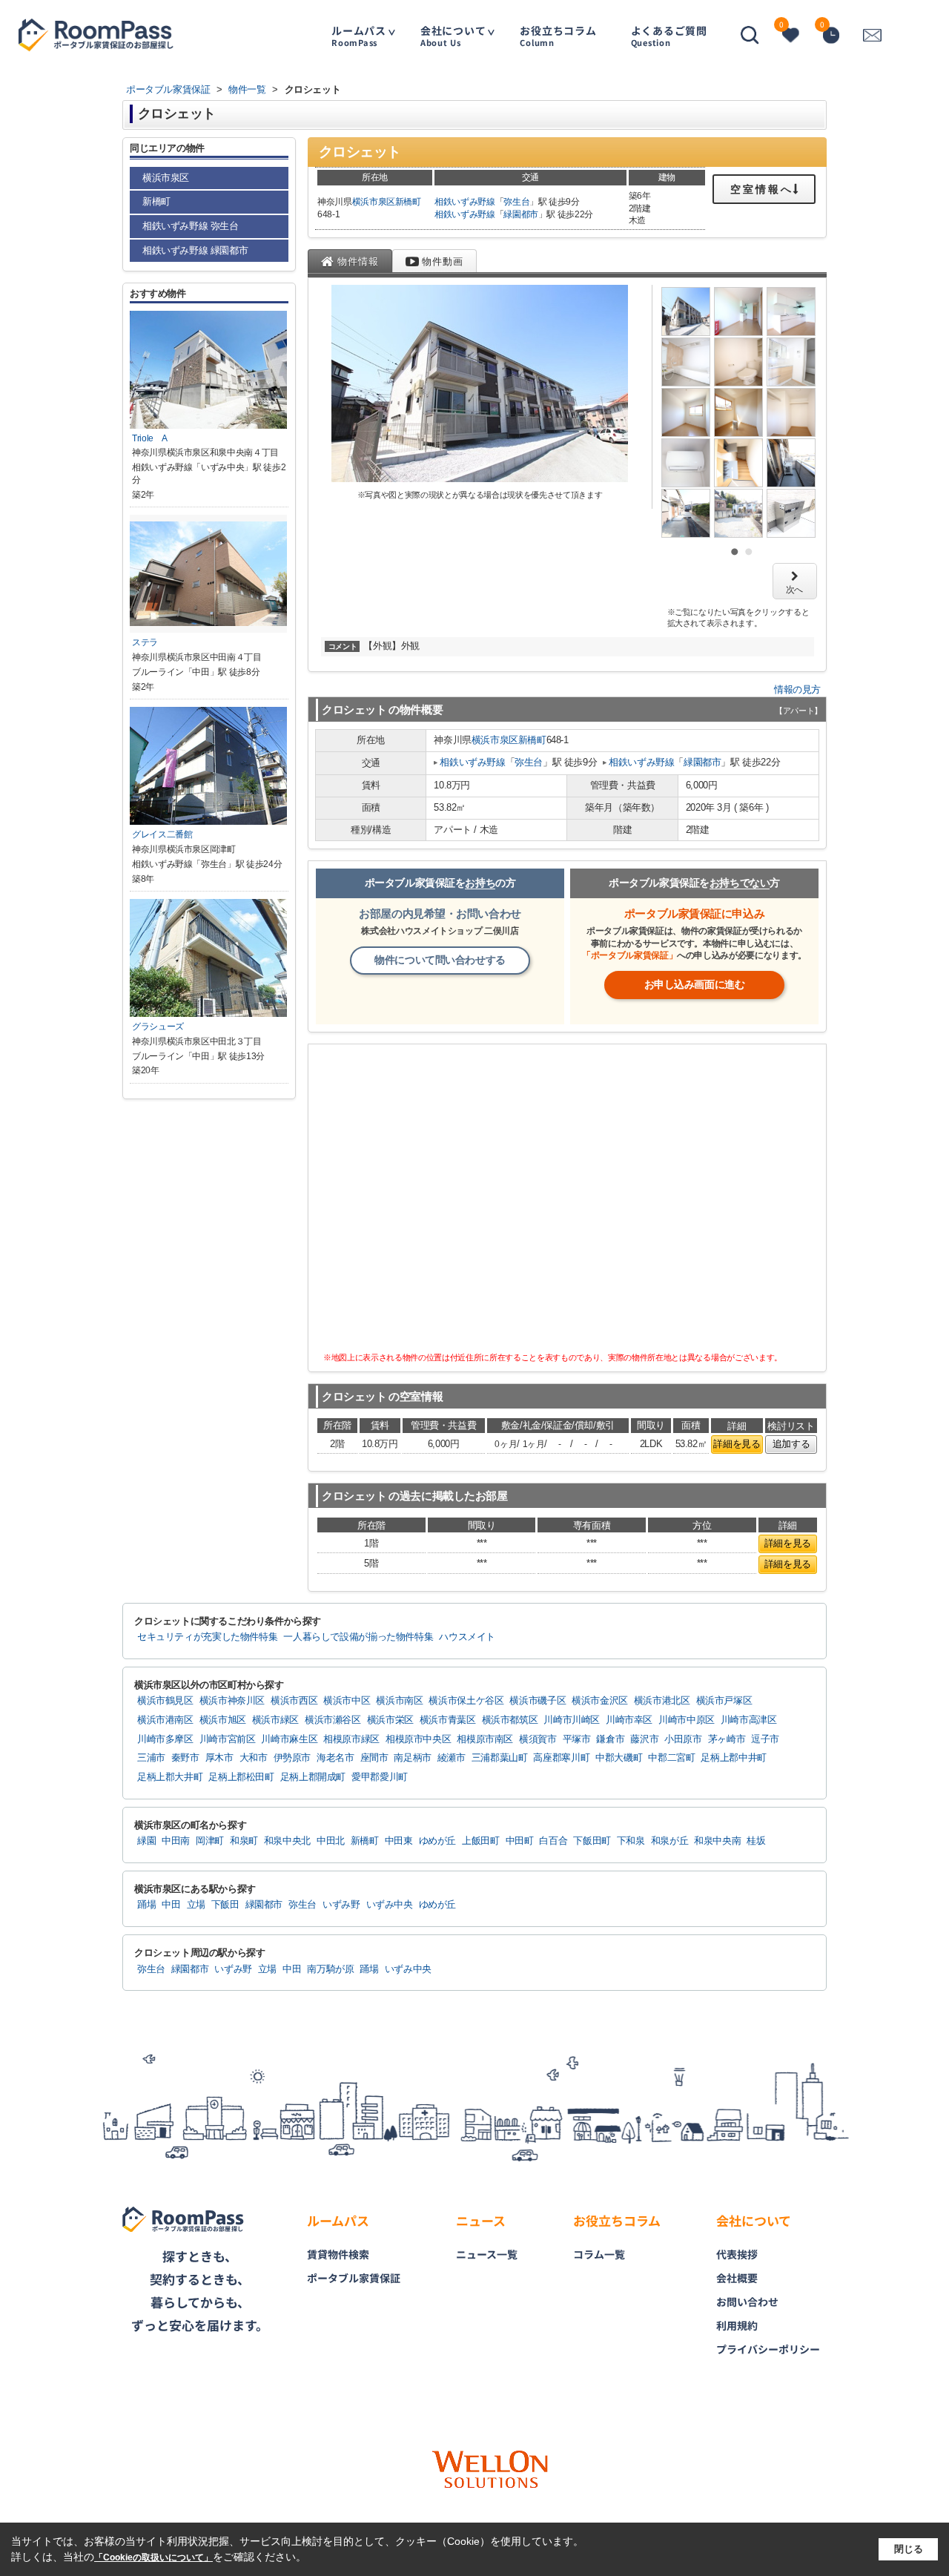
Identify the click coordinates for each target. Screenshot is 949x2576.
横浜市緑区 (275, 1720)
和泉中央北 (287, 1841)
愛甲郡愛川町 (380, 1777)
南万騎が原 (330, 1969)
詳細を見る (737, 1444)
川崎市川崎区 (572, 1720)
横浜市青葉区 (448, 1720)
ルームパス (359, 35)
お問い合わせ (747, 2302)
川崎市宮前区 (228, 1739)
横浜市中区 (347, 1701)
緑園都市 (521, 214)
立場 (196, 1905)
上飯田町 (481, 1841)
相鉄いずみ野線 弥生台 (191, 226)
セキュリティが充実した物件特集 (207, 1637)
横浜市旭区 (223, 1720)
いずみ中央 (390, 1905)
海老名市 (335, 1758)
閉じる (909, 2549)
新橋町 (408, 202)
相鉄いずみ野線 (465, 202)
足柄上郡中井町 (733, 1758)
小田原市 (683, 1739)
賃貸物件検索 (338, 2254)
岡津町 (210, 1841)
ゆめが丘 (438, 1841)
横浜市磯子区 (538, 1701)
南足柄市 (413, 1758)
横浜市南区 (399, 1701)
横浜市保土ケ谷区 (466, 1701)
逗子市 (765, 1739)
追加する (791, 1444)
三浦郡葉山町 (500, 1758)
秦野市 (185, 1758)
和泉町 (244, 1841)
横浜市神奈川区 (232, 1701)
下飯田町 (592, 1841)
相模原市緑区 (351, 1739)
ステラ (145, 642)
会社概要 (737, 2278)
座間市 (374, 1758)
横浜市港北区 (662, 1701)
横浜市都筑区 (510, 1720)
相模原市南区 (485, 1739)
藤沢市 (644, 1739)
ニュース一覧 (487, 2254)
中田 (171, 1905)
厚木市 (219, 1758)
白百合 (553, 1841)
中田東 (399, 1841)
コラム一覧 (599, 2254)
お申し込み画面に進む (695, 984)
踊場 (146, 1905)
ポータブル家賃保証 (354, 2278)
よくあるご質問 (669, 35)
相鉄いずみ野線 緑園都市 (195, 250)
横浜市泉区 (374, 202)
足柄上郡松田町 (241, 1777)
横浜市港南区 (165, 1720)
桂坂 (756, 1841)
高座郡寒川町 (561, 1758)
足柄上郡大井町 (170, 1777)
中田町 (520, 1841)
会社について (453, 35)
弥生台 (516, 202)
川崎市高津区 (749, 1720)
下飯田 (225, 1905)
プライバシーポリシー (768, 2349)
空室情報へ (762, 189)
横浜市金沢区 (600, 1701)
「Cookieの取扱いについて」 (153, 2557)
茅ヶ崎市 (727, 1739)
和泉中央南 (717, 1841)
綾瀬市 (452, 1758)
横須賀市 (538, 1739)
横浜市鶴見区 (165, 1701)
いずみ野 (341, 1905)
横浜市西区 (294, 1701)
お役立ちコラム (558, 35)
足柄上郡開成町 (313, 1777)
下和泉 (631, 1841)
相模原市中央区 (418, 1739)
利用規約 (737, 2325)
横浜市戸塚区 (724, 1701)
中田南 (176, 1841)
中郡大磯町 (619, 1758)
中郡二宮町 (671, 1758)
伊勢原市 (292, 1758)
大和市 (254, 1758)
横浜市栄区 (390, 1720)
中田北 (331, 1841)
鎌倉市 (610, 1739)
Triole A (150, 438)
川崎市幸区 (629, 1720)
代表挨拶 (737, 2254)
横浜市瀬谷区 (333, 1720)
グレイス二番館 (162, 834)
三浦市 (151, 1758)
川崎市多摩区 (165, 1739)
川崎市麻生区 (289, 1739)
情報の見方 (797, 689)
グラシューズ (158, 1027)
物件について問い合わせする (440, 960)
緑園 (146, 1841)
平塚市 (577, 1739)
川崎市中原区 (687, 1720)
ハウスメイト (467, 1637)
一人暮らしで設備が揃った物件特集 (358, 1637)
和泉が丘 (670, 1841)
